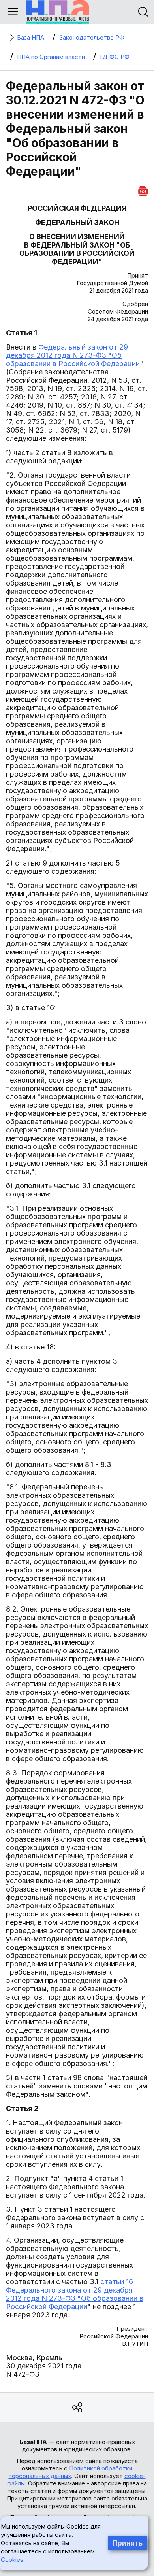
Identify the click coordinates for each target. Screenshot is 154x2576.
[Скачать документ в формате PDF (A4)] (143, 190)
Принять (128, 2543)
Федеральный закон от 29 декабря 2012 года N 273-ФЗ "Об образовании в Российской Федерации (73, 355)
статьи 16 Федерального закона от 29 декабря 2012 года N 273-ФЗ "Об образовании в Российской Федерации (75, 2294)
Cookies (12, 2560)
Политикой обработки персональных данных (71, 2472)
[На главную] (57, 12)
